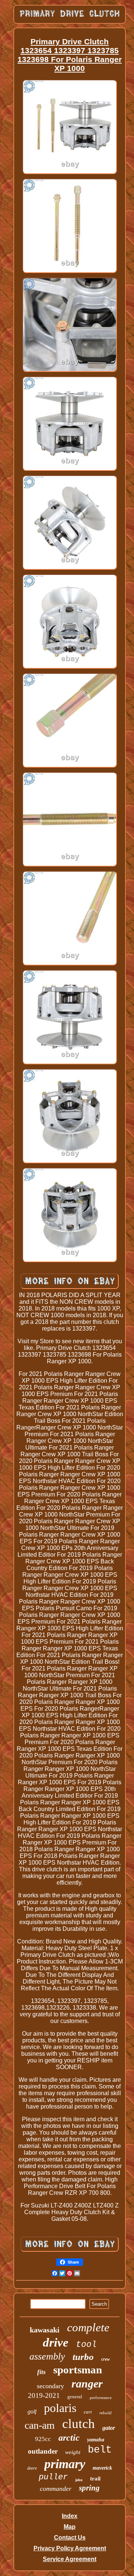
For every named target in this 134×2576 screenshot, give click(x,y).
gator (109, 2428)
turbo (83, 2357)
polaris (60, 2408)
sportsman (78, 2370)
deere (32, 2468)
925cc (43, 2439)
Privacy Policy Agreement (70, 2548)
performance (101, 2397)
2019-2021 (44, 2395)
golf (32, 2411)
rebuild (106, 2413)
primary (65, 2464)
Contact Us (70, 2538)
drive (56, 2342)
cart (88, 2412)
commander (56, 2489)
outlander (43, 2451)
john (79, 2480)
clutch (79, 2424)
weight (73, 2452)
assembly (47, 2356)
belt (100, 2450)
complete (88, 2327)
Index (70, 2516)
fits (42, 2372)
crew (106, 2359)
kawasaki (45, 2330)
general (75, 2397)
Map (70, 2527)
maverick (102, 2468)
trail (95, 2479)
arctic (69, 2438)
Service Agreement (70, 2559)
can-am (40, 2425)
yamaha (96, 2440)
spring (89, 2488)
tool (86, 2345)
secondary (50, 2386)
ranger (87, 2384)
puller (53, 2477)
